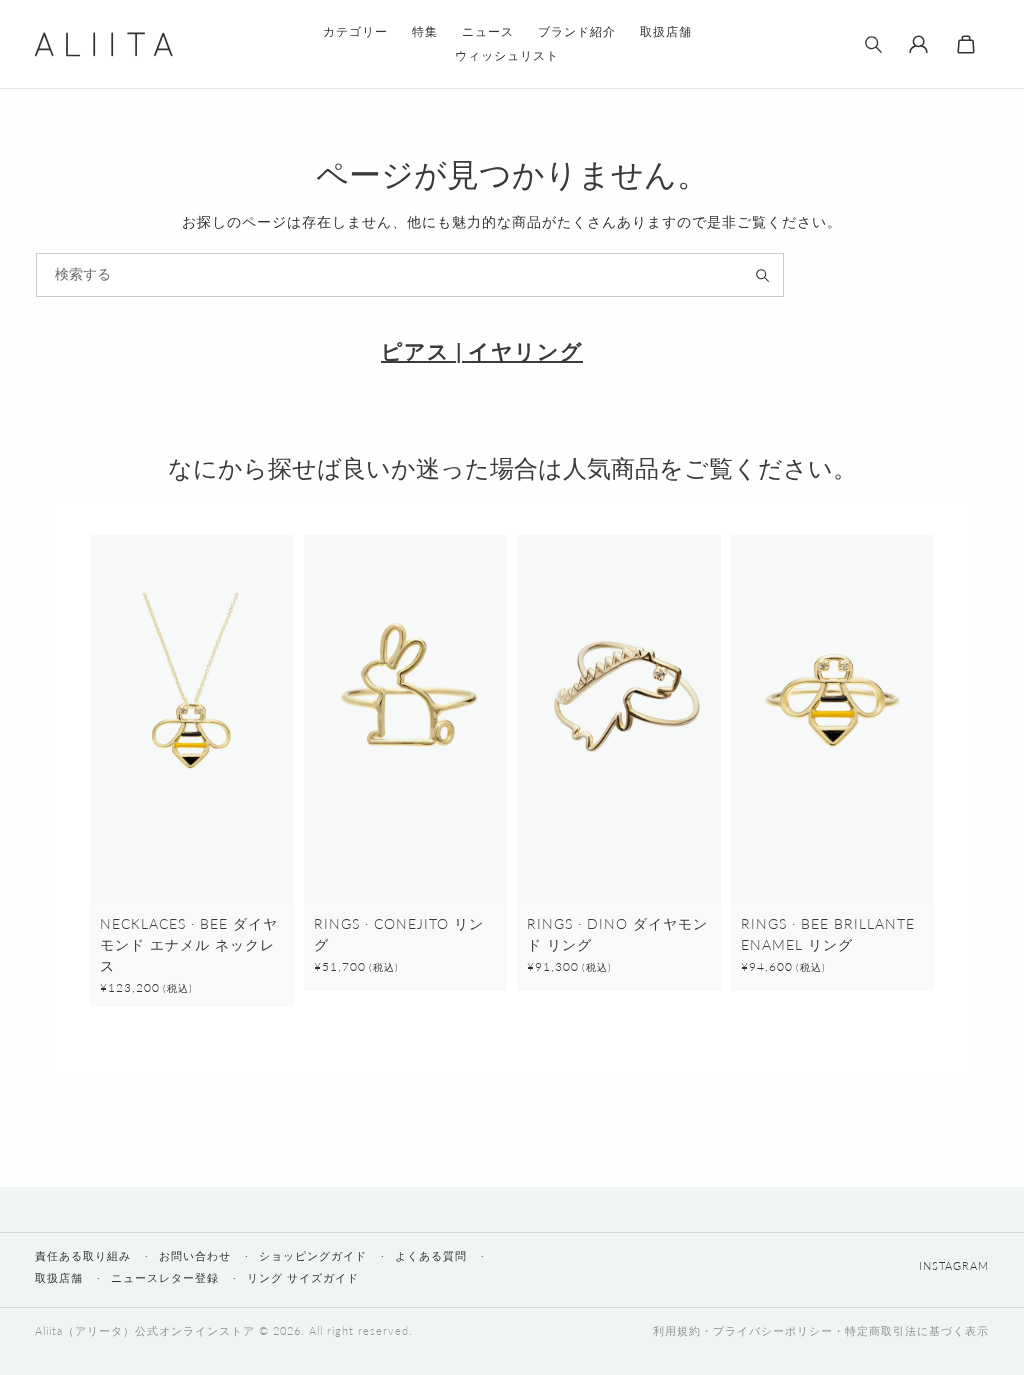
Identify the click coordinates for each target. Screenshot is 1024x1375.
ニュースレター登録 (165, 1277)
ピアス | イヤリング (482, 350)
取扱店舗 (59, 1277)
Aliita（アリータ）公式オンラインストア (145, 1330)
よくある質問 (431, 1255)
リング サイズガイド (303, 1277)
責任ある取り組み (83, 1255)
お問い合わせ (195, 1255)
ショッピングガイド (313, 1255)
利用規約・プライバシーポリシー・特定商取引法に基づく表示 (821, 1330)
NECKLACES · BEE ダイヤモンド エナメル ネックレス (189, 944)
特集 (425, 31)
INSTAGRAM (954, 1265)
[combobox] (410, 275)
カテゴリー (355, 31)
